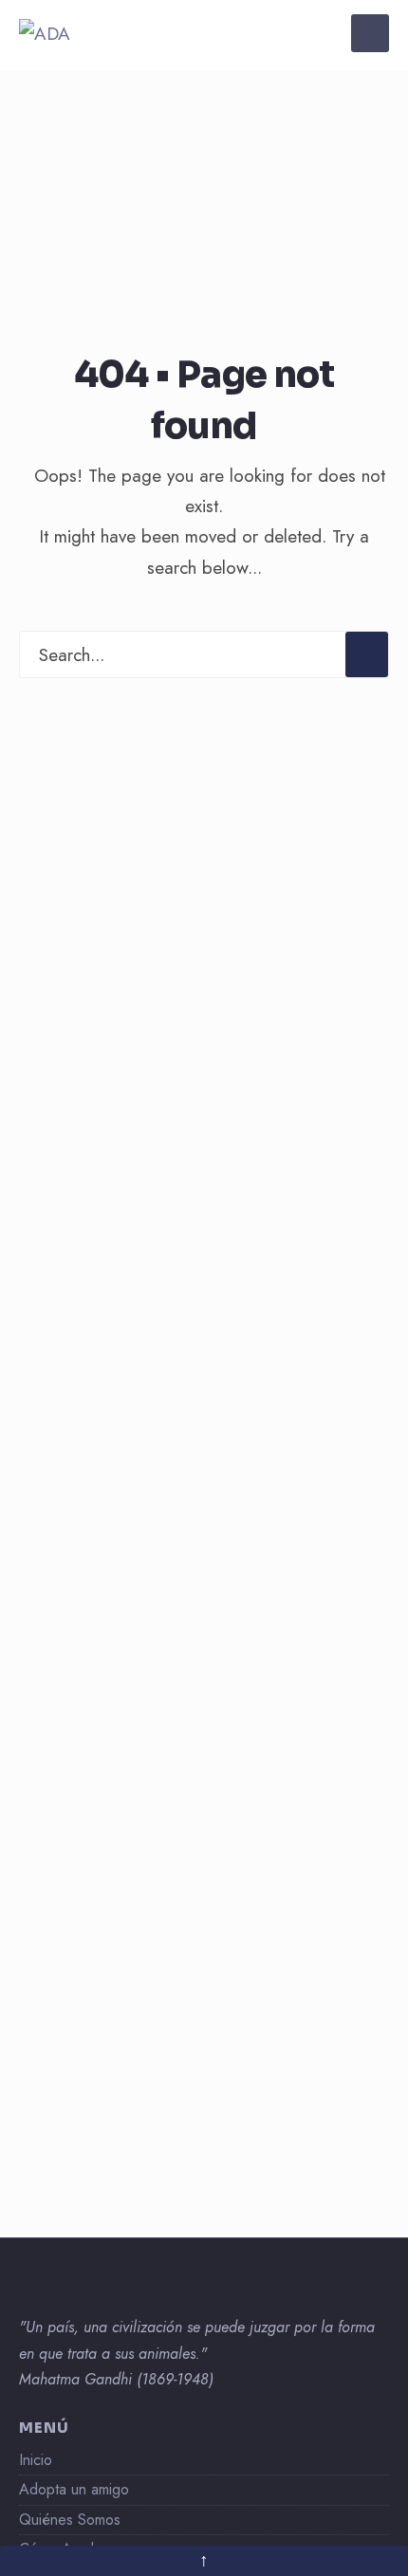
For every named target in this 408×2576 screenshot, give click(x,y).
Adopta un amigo (74, 2489)
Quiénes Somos (70, 2520)
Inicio (36, 2460)
